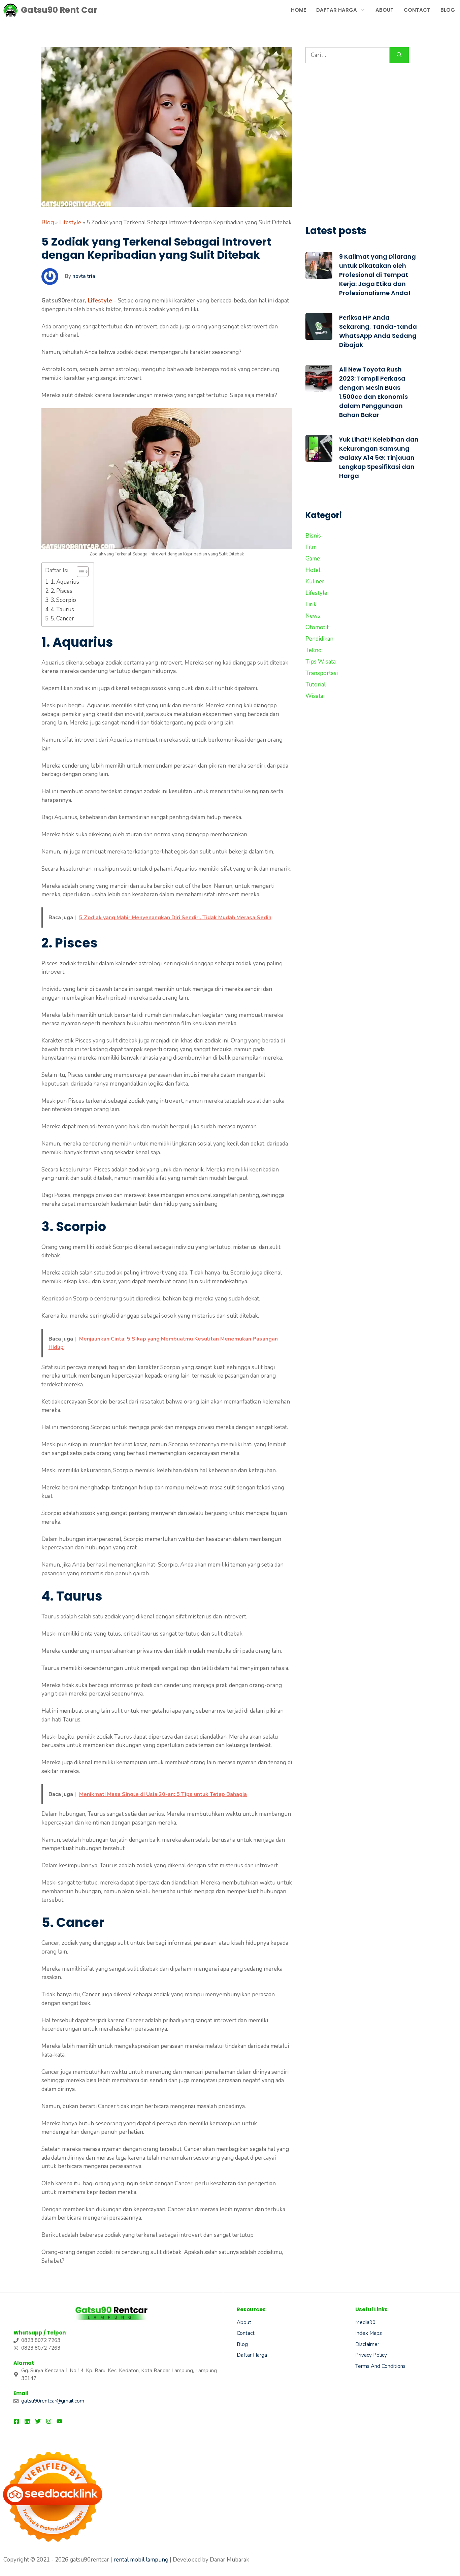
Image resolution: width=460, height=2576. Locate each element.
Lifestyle (70, 222)
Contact (417, 10)
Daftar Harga (337, 10)
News (313, 616)
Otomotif (317, 627)
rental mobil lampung (141, 2560)
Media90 (365, 2322)
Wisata (314, 696)
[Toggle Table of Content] (79, 572)
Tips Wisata (321, 662)
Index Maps (369, 2333)
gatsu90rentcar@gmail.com (53, 2401)
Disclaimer (367, 2344)
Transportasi (322, 673)
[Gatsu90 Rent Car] (10, 10)
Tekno (314, 650)
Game (313, 559)
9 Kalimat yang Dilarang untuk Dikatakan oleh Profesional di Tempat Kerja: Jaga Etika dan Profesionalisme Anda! (377, 275)
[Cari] (399, 55)
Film (311, 547)
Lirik (311, 604)
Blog (448, 10)
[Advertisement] (362, 148)
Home (299, 10)
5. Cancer (62, 619)
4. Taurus (62, 609)
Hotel (313, 570)
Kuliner (315, 582)
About (385, 10)
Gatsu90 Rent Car (59, 10)
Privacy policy (371, 2355)
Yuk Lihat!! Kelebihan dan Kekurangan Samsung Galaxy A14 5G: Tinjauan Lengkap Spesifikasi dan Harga (379, 458)
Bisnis (313, 536)
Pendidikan (319, 639)
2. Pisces (61, 591)
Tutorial (316, 685)
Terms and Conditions (380, 2366)
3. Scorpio (63, 600)
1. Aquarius (65, 582)
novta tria (84, 276)
